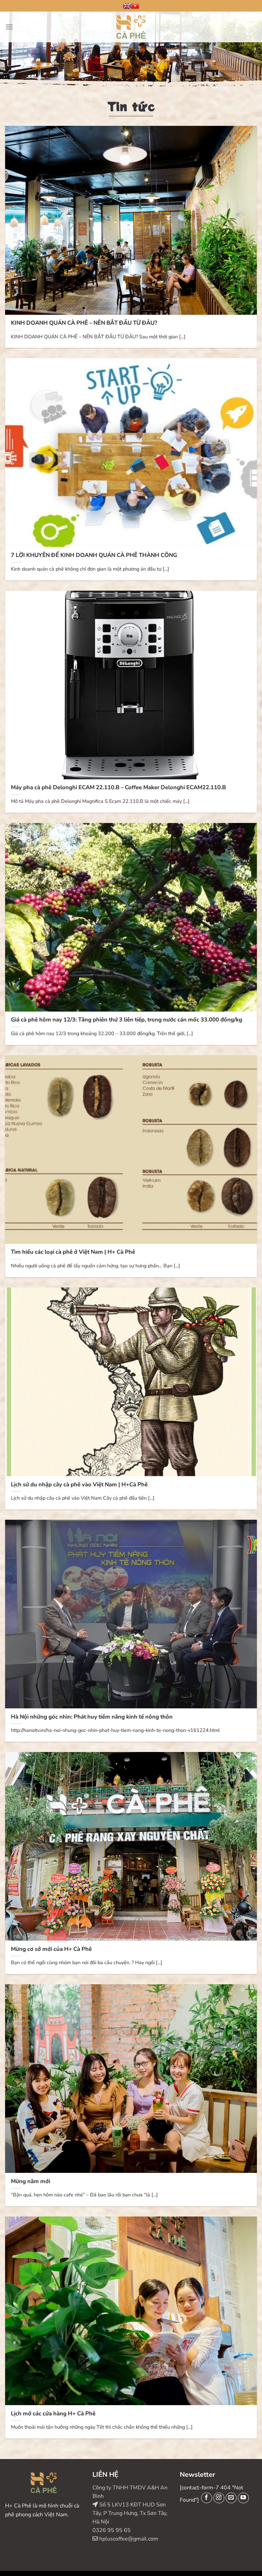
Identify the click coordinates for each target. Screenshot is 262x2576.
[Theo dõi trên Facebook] (207, 2498)
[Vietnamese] (135, 6)
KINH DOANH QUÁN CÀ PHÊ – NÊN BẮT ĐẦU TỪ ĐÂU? (84, 323)
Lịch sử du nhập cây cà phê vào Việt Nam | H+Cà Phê (79, 1485)
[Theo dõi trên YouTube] (243, 2498)
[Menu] (9, 27)
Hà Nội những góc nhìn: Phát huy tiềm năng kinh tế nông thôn (92, 1717)
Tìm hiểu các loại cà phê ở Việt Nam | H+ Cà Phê (73, 1252)
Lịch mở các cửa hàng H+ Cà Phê (53, 2414)
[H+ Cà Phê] (131, 27)
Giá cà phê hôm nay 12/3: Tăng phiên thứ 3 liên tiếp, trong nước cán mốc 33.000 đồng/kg (127, 1020)
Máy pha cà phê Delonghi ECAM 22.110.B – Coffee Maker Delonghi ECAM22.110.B (118, 787)
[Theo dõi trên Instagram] (219, 2498)
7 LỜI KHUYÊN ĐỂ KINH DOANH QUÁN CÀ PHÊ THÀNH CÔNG (94, 555)
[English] (127, 6)
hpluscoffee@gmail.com (128, 2539)
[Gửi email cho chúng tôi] (231, 2498)
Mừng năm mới (31, 2181)
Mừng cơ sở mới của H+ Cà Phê (51, 1949)
